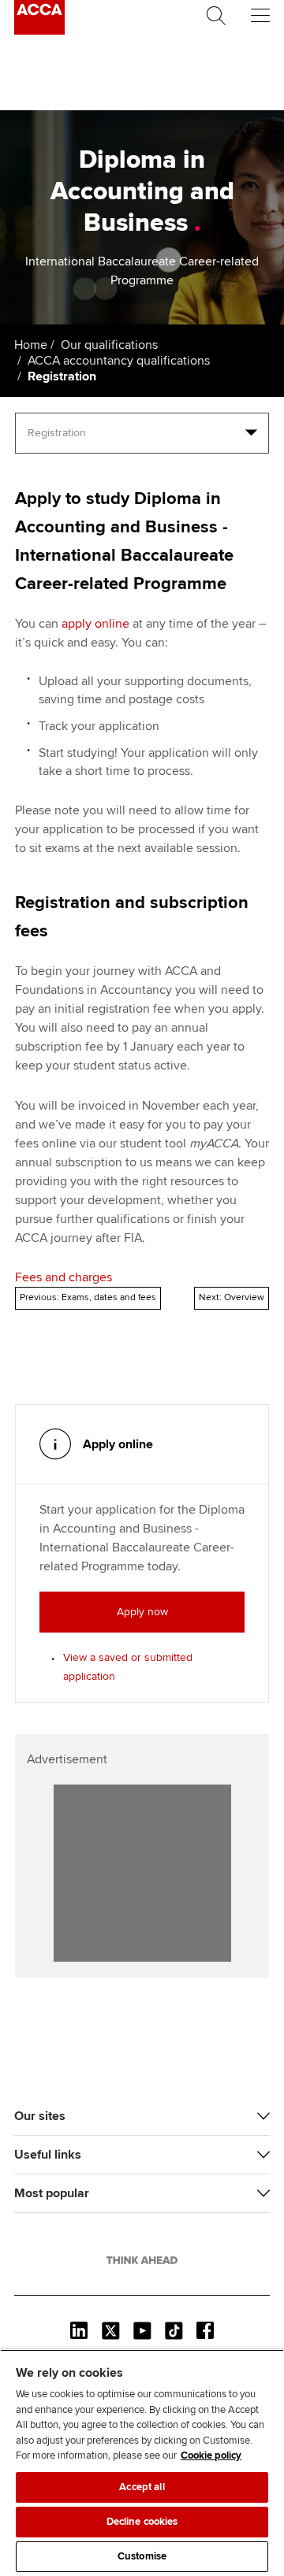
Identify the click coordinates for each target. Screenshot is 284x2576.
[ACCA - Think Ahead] (39, 31)
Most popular (52, 2193)
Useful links (48, 2155)
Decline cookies (142, 2522)
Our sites (40, 2116)
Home (31, 345)
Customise (142, 2556)
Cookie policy (211, 2456)
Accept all (142, 2487)
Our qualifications (109, 345)
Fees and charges (64, 1277)
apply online (95, 624)
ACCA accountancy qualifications (119, 361)
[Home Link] (142, 2260)
